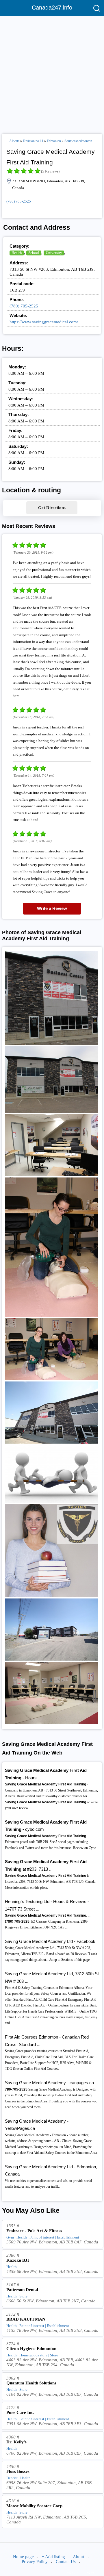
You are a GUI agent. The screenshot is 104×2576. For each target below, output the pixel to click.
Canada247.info (52, 8)
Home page (23, 2557)
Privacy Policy (35, 2562)
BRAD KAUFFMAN (26, 2319)
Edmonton (54, 141)
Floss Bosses (18, 2471)
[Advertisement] (52, 73)
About (78, 2557)
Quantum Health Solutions (31, 2383)
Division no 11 (33, 141)
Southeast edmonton (78, 141)
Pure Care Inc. (20, 2412)
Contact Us (66, 2562)
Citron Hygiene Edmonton (31, 2349)
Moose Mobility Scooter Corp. (35, 2506)
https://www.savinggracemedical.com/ (44, 322)
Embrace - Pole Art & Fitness (34, 2231)
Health (17, 253)
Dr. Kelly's (16, 2442)
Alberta (14, 141)
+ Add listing (53, 2557)
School (34, 253)
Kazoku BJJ (18, 2260)
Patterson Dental (22, 2290)
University (54, 253)
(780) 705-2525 (19, 201)
